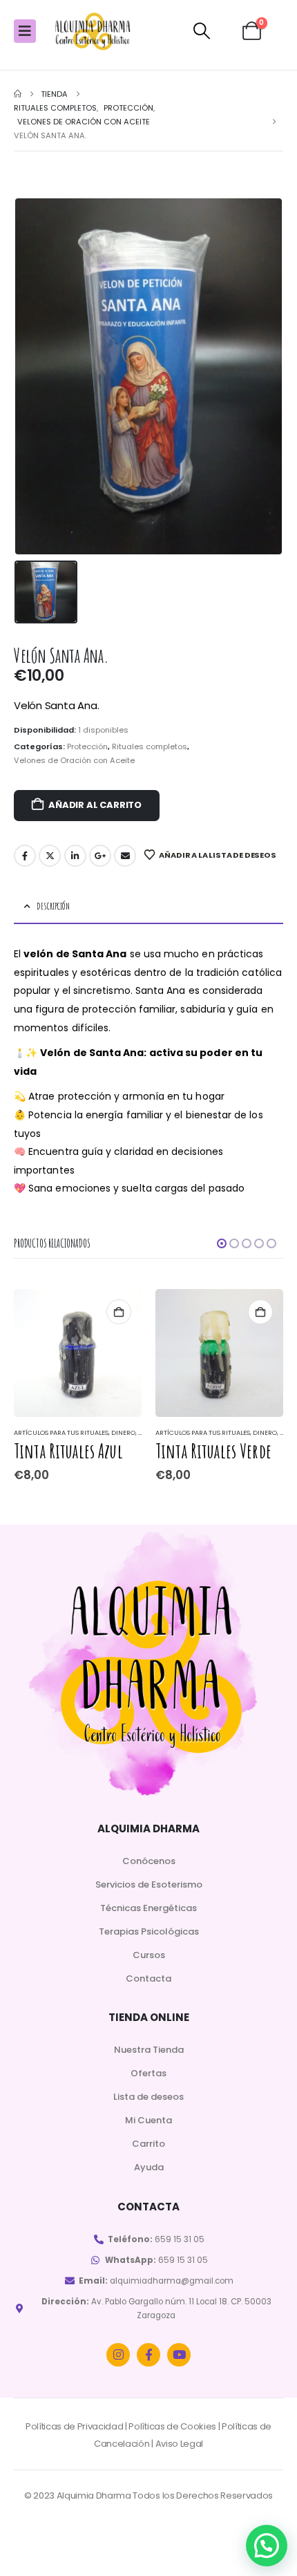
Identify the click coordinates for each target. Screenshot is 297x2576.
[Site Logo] (93, 31)
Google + (100, 856)
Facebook (25, 856)
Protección (87, 746)
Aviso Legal (179, 2444)
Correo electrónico (125, 856)
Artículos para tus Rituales (61, 1432)
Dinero (123, 1432)
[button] (201, 31)
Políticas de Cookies (172, 2426)
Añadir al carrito (95, 805)
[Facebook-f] (148, 2355)
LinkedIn (75, 856)
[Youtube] (179, 2355)
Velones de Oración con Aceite (74, 760)
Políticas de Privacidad (75, 2426)
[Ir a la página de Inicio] (18, 94)
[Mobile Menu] (25, 31)
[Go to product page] (78, 1353)
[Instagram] (118, 2355)
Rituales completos (150, 746)
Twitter (50, 856)
